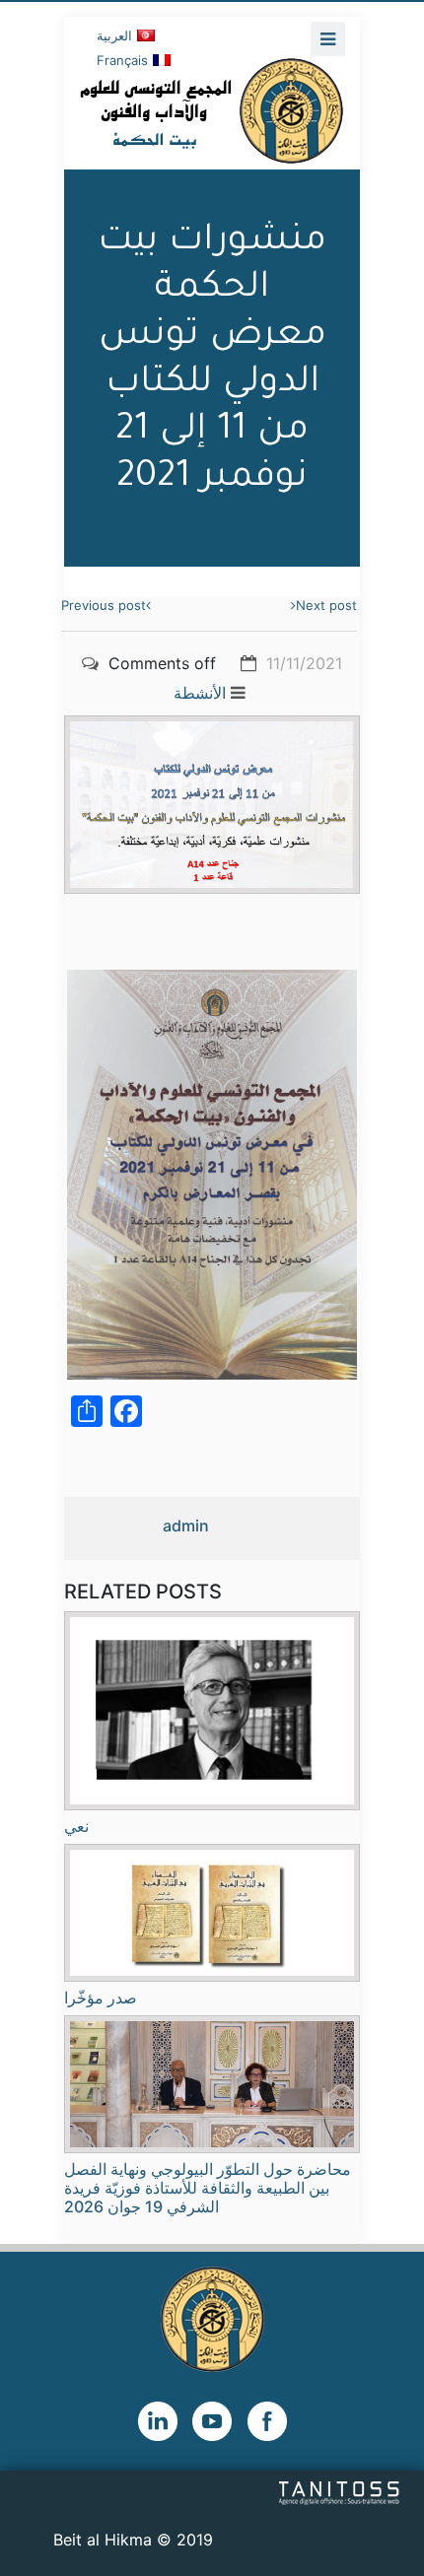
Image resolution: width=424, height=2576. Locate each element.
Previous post (104, 605)
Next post (326, 605)
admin (186, 1525)
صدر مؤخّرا (101, 1998)
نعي (76, 1826)
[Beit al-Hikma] (212, 110)
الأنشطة (200, 693)
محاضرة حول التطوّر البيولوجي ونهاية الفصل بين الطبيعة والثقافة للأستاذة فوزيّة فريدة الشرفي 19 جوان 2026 (208, 2188)
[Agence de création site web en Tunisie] (340, 2491)
